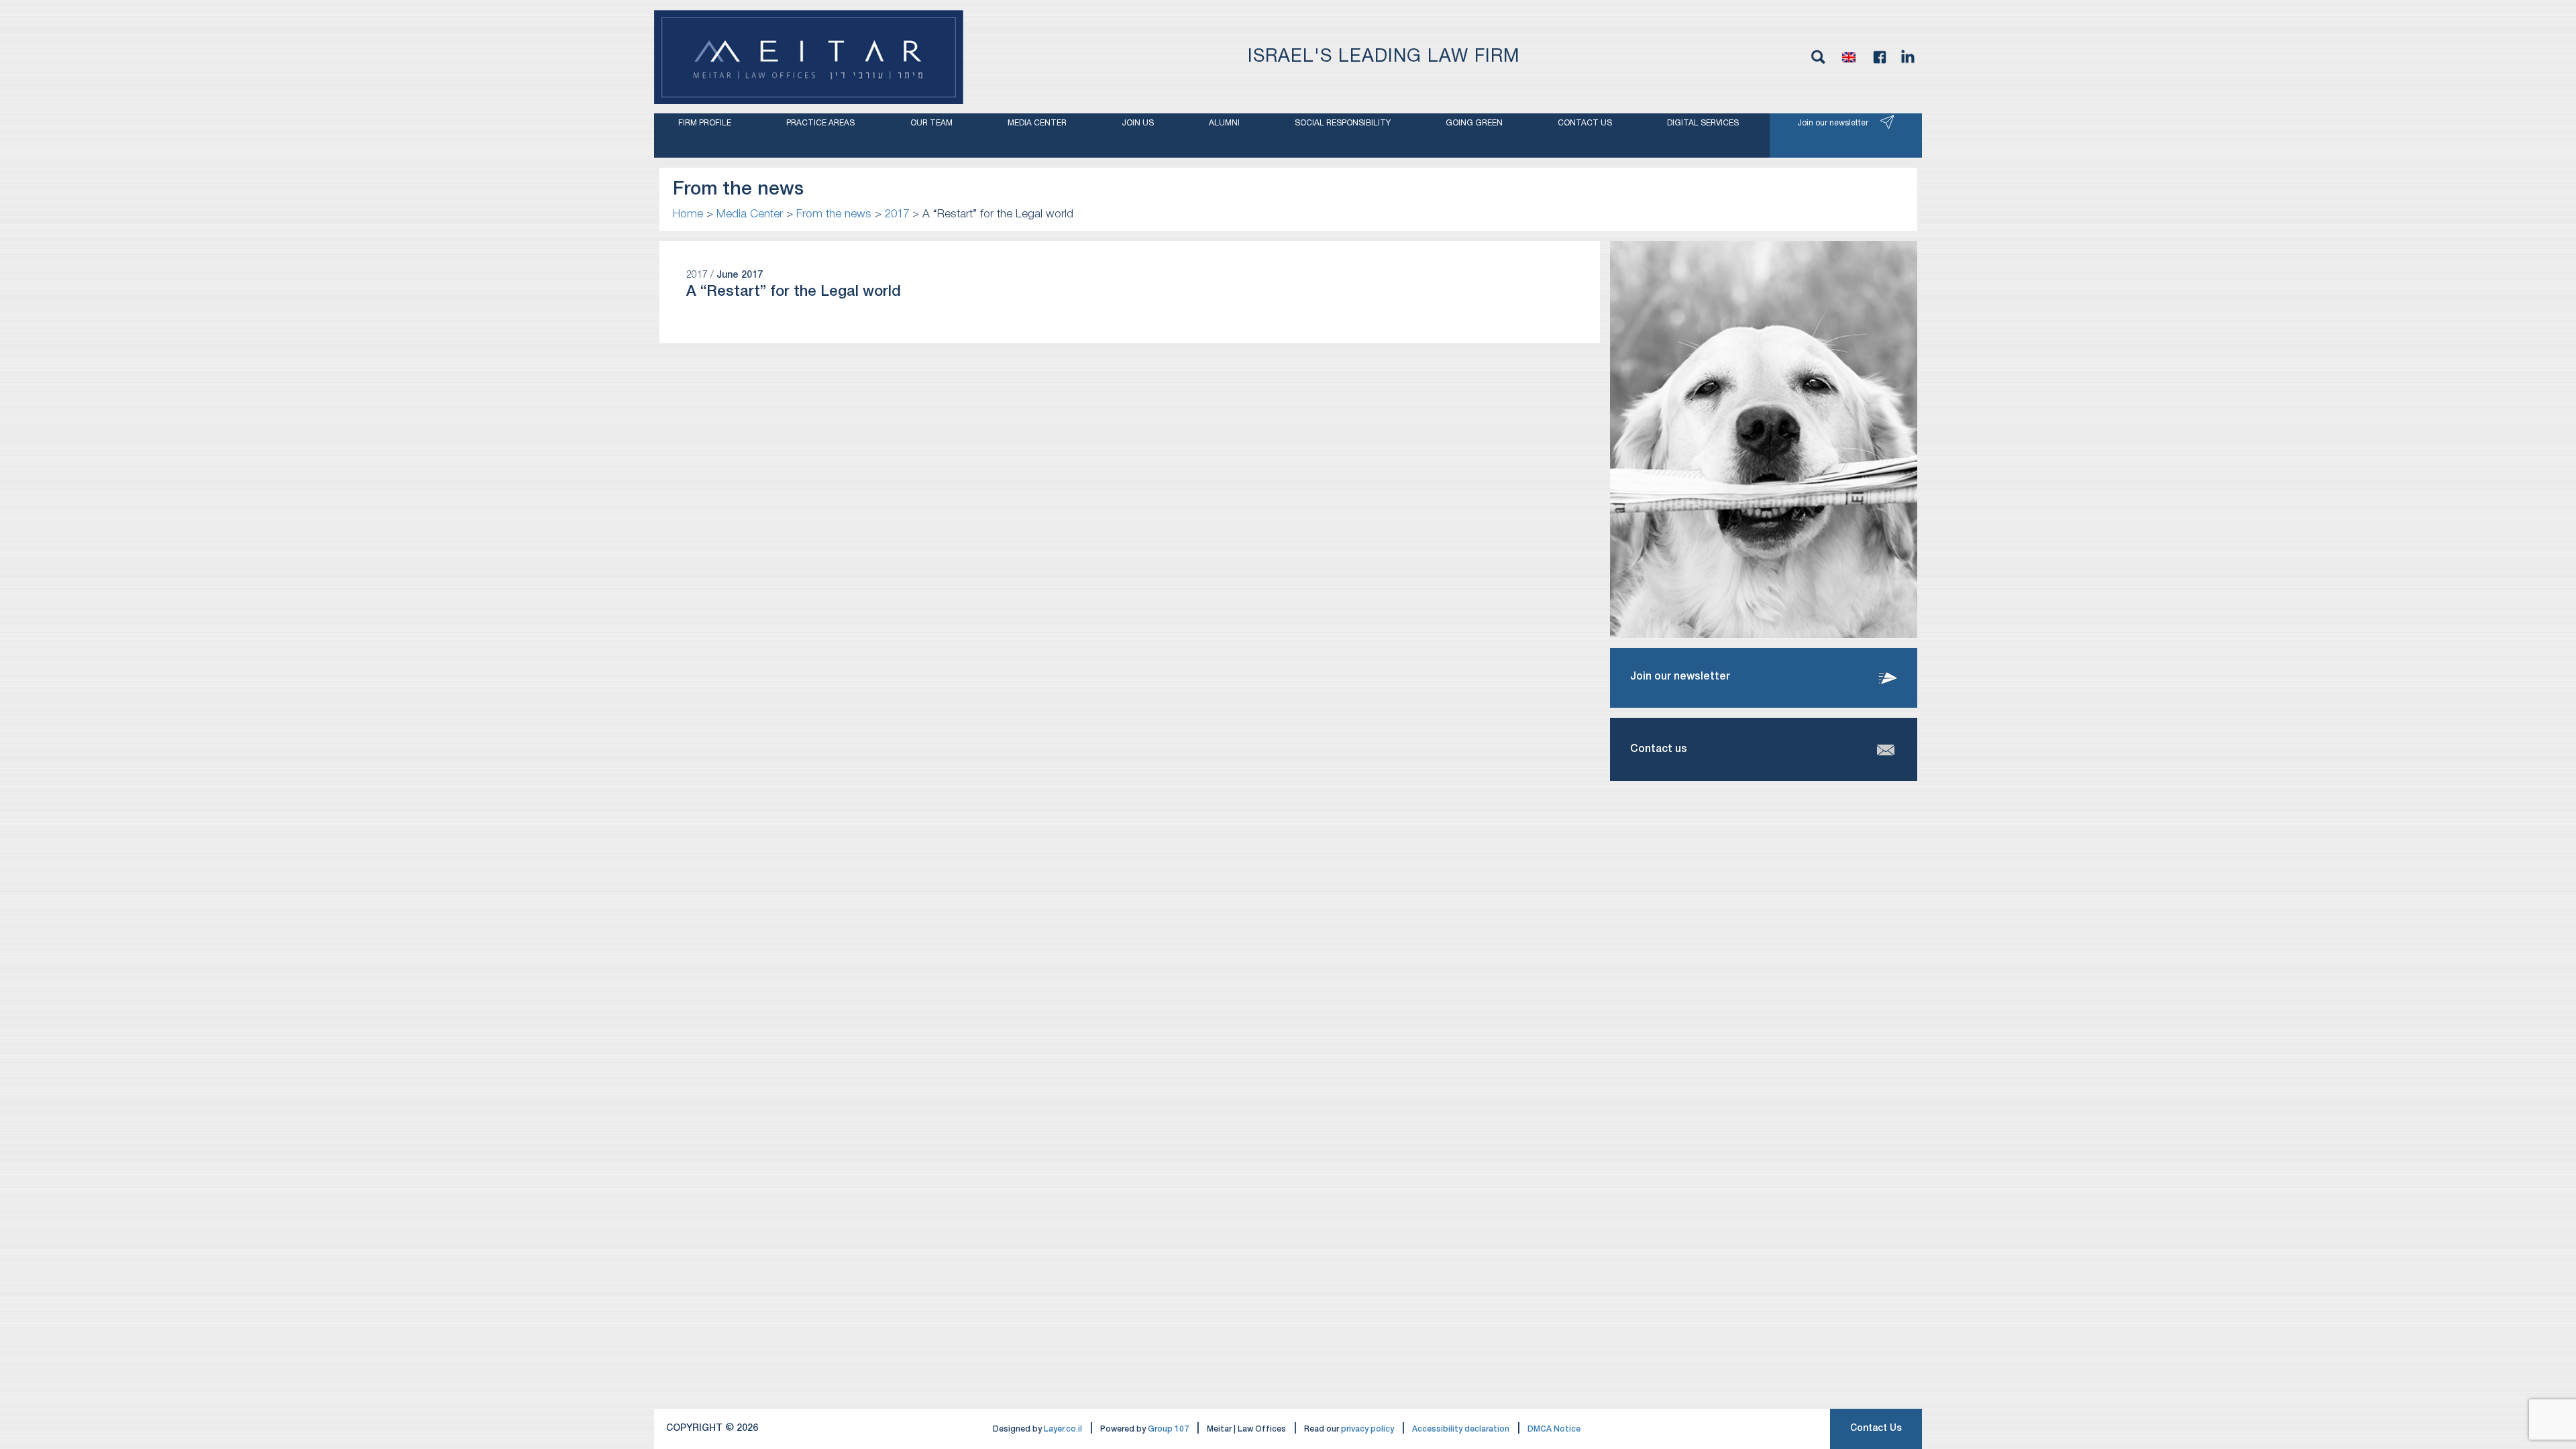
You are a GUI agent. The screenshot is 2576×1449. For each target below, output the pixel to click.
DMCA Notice (1554, 1429)
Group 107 (1168, 1429)
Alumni (1224, 123)
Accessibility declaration (1461, 1429)
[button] (1849, 57)
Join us (1138, 123)
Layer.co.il (1063, 1429)
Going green (1474, 123)
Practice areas (820, 123)
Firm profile (705, 123)
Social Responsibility (1343, 123)
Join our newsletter (1833, 123)
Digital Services (1703, 123)
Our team (931, 123)
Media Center (1037, 123)
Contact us (1585, 123)
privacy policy (1367, 1429)
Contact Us (1876, 1429)
